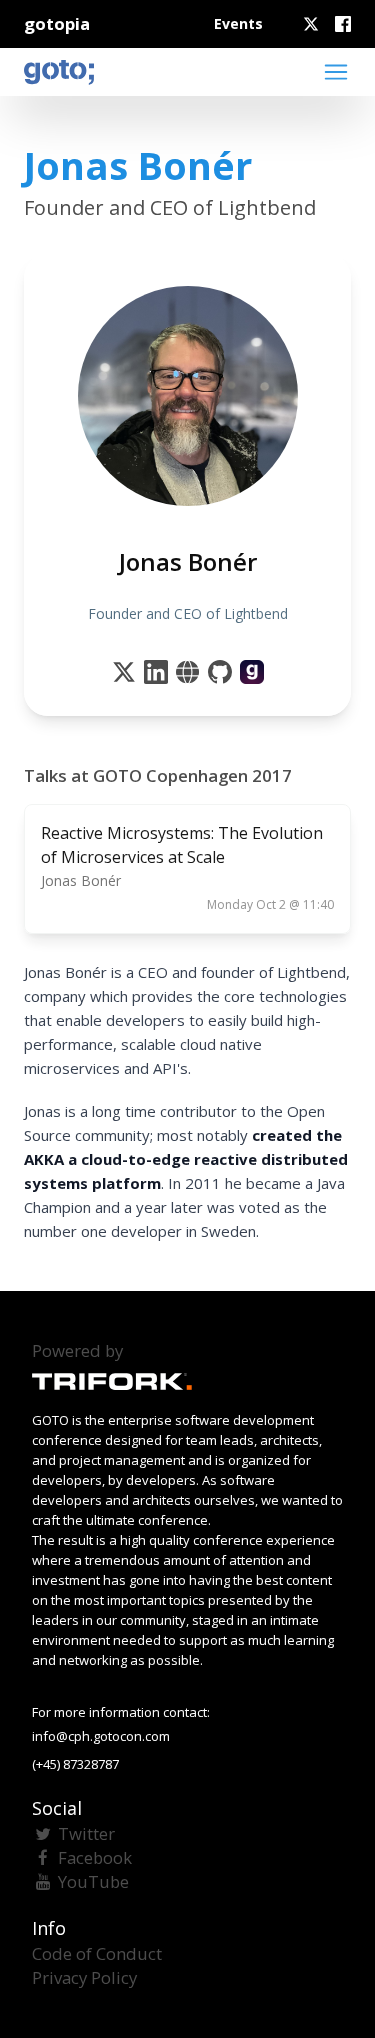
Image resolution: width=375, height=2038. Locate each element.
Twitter (86, 1833)
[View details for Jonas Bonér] (252, 672)
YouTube (93, 1881)
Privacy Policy (84, 1977)
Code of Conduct (97, 1953)
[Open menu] (336, 72)
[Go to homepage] (59, 72)
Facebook (95, 1857)
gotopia (57, 23)
